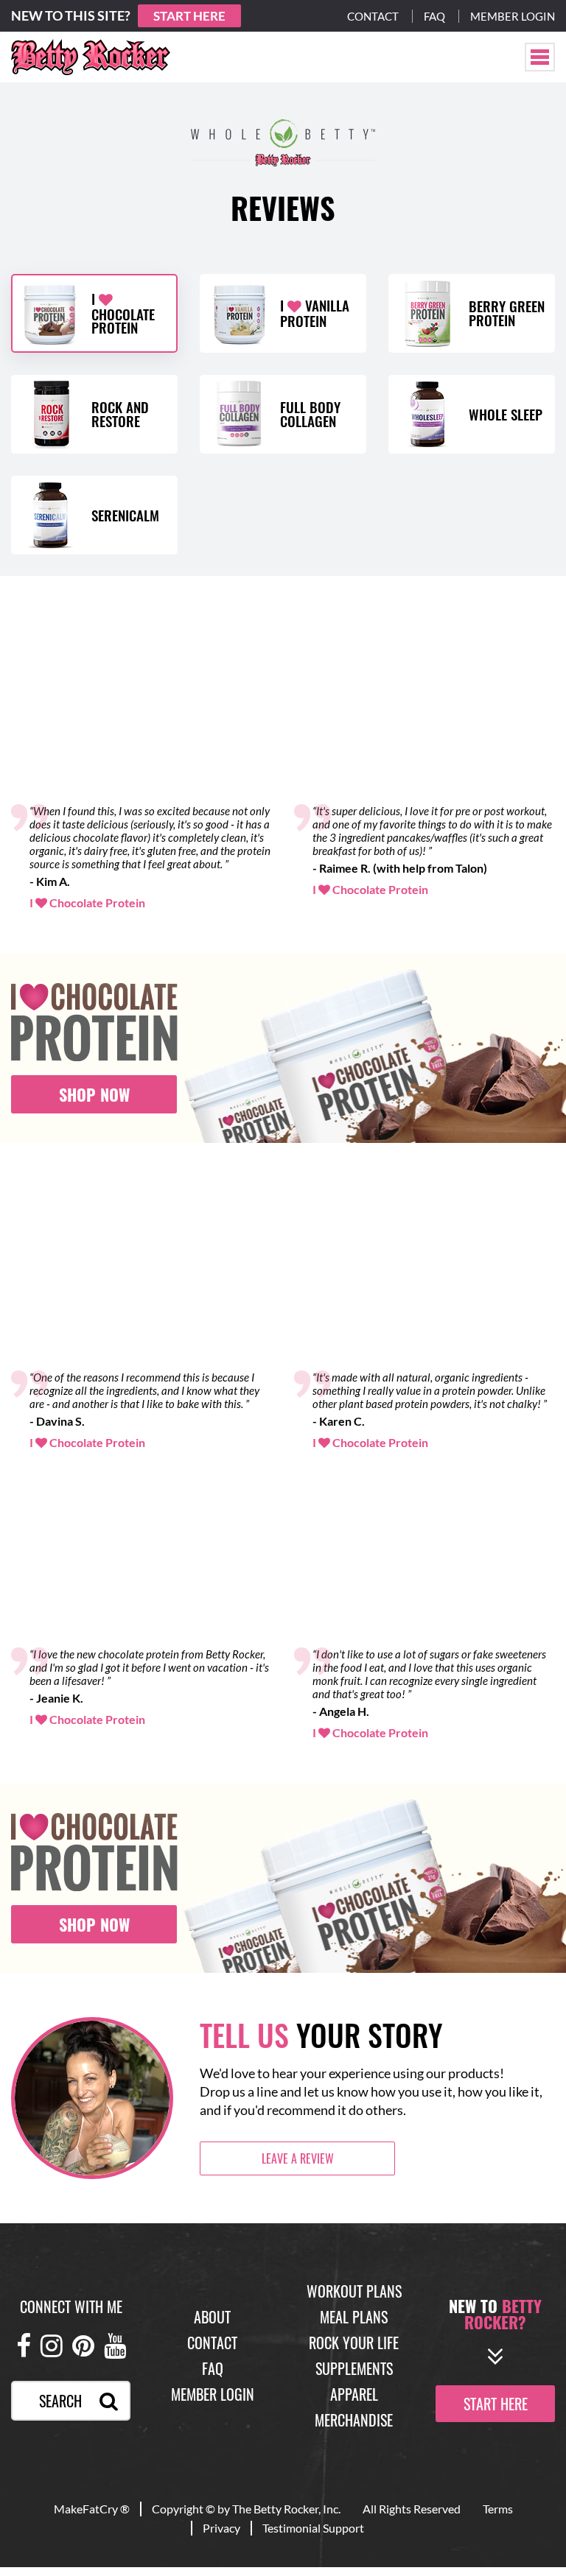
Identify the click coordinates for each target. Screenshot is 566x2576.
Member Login (513, 16)
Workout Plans (354, 2291)
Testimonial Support (313, 2528)
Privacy (221, 2528)
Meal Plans (354, 2317)
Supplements (354, 2368)
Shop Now (94, 1094)
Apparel (354, 2394)
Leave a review (298, 2158)
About (212, 2317)
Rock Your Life (354, 2343)
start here (496, 2403)
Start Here (189, 16)
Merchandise (354, 2420)
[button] (540, 57)
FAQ (213, 2368)
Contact (373, 16)
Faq (434, 16)
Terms (498, 2509)
